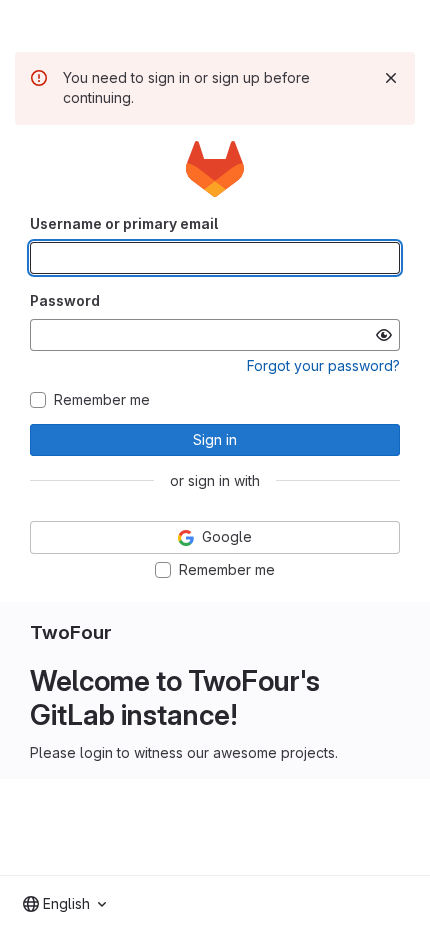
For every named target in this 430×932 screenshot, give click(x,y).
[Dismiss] (391, 78)
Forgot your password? (323, 365)
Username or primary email (124, 223)
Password (65, 300)
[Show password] (384, 335)
